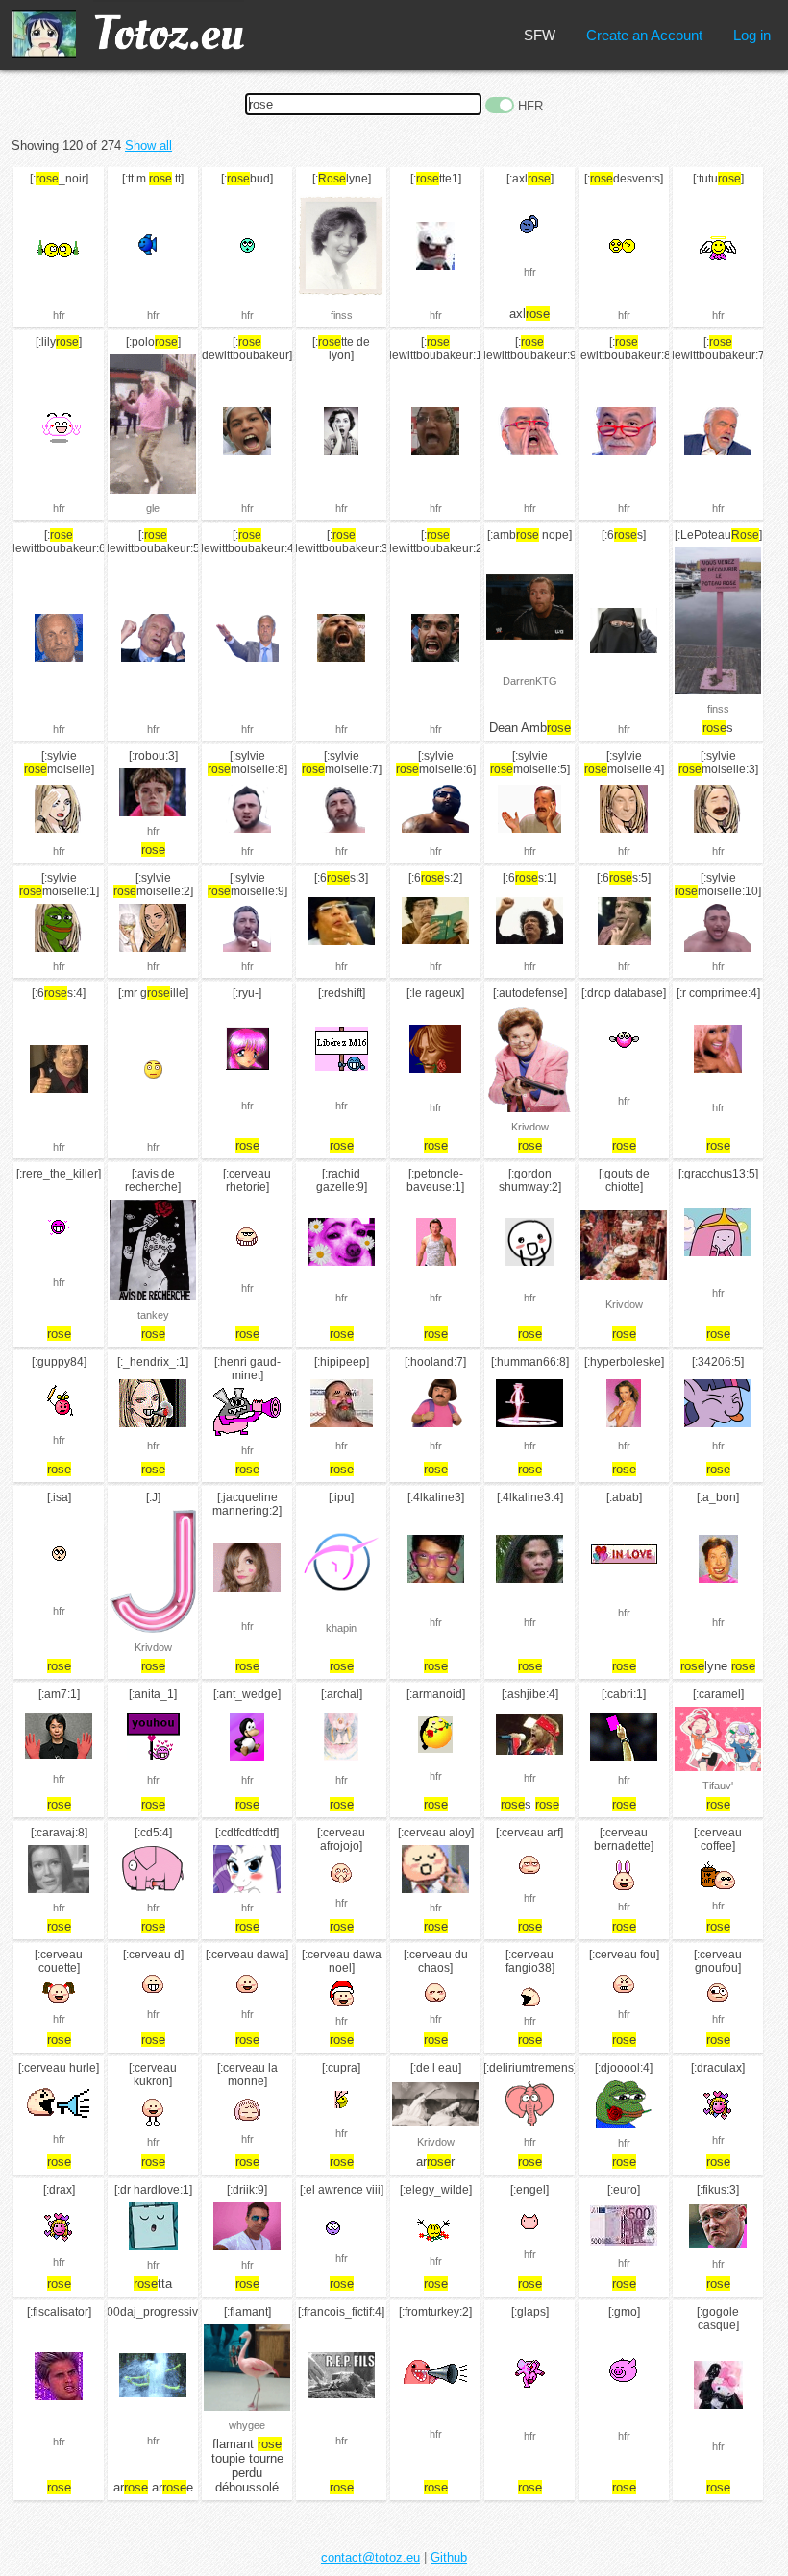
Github (449, 2557)
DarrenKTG (530, 681)
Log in (752, 35)
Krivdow (530, 1127)
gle (153, 508)
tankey (153, 1315)
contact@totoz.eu (370, 2557)
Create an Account (644, 35)
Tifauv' (718, 1786)
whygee (247, 2425)
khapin (341, 1628)
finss (342, 315)
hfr (59, 315)
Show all (148, 146)
